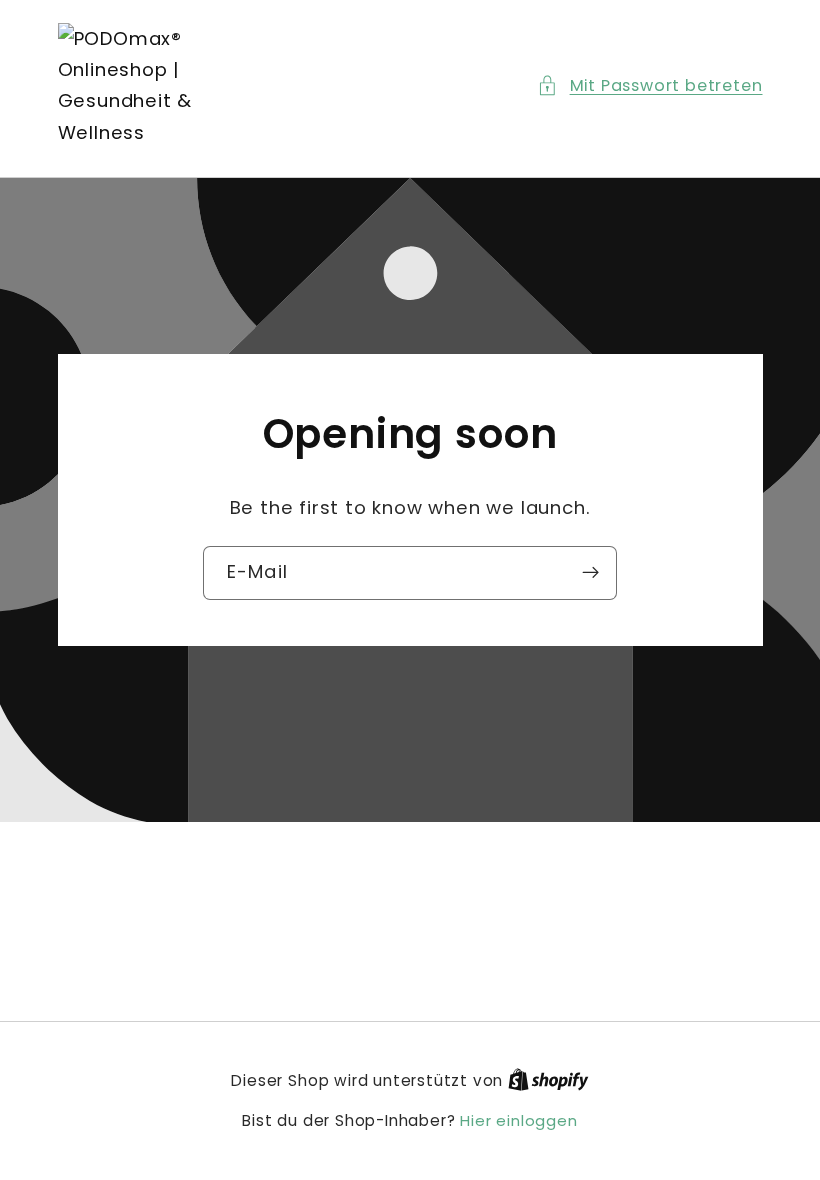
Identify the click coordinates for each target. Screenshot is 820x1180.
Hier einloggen (518, 1120)
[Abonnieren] (590, 573)
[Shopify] (548, 1080)
